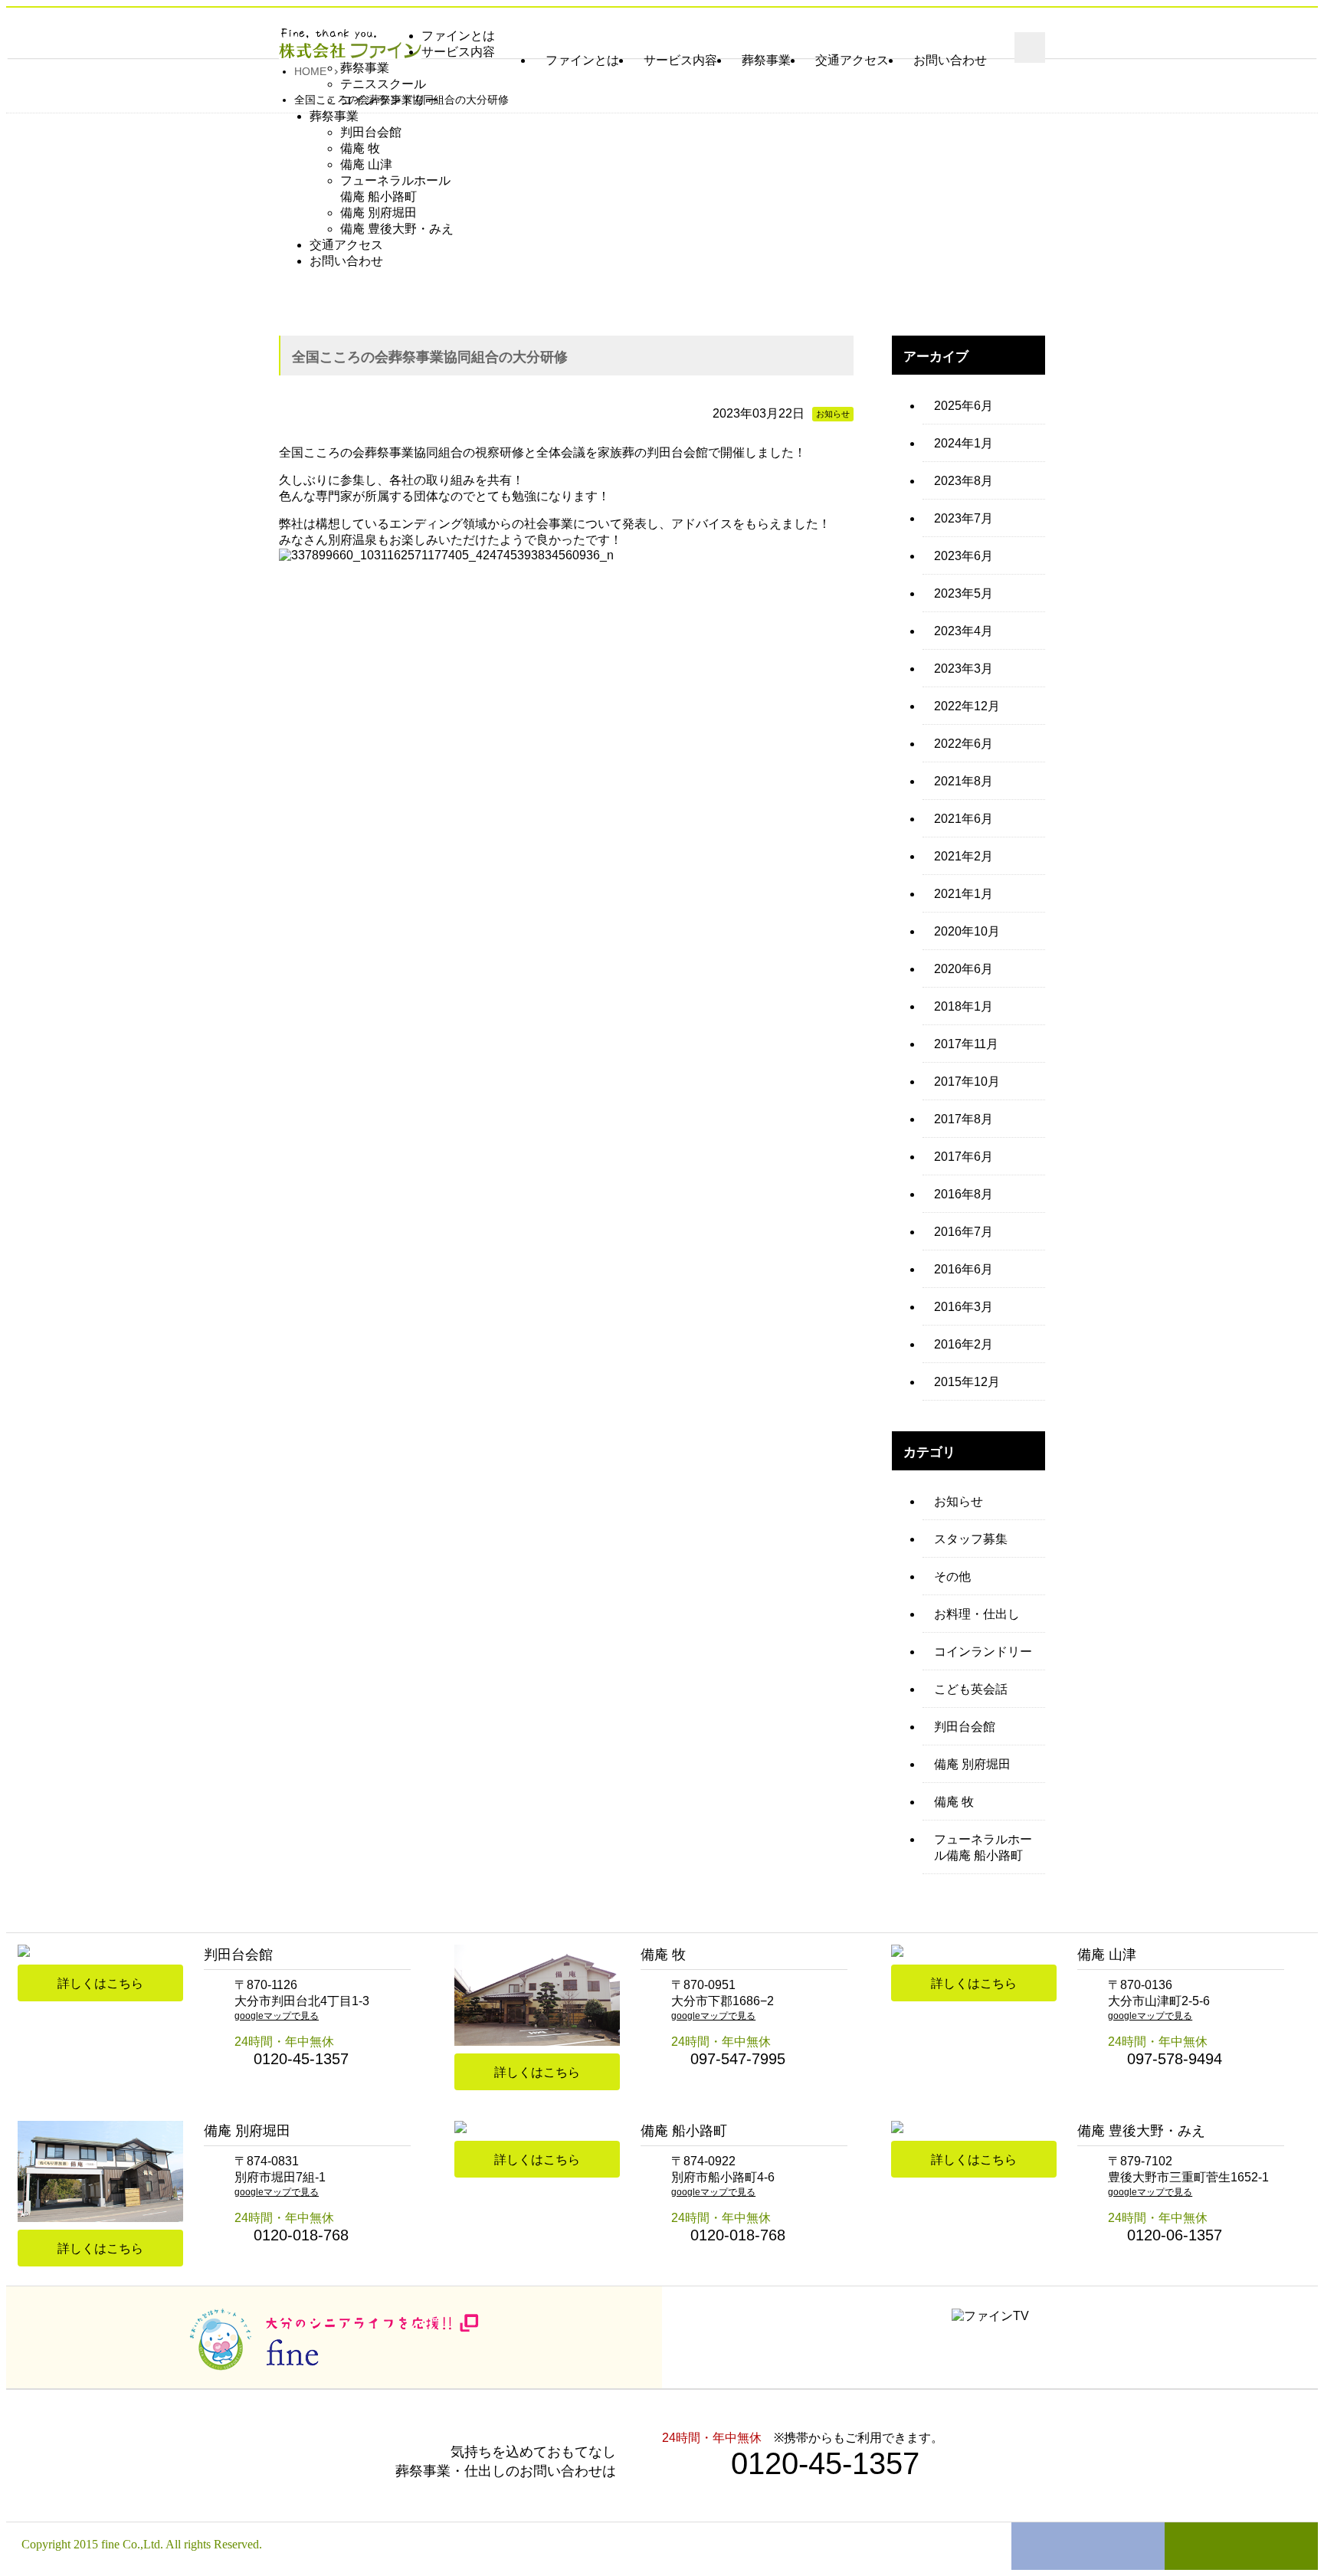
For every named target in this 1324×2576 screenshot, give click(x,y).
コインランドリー (983, 1652)
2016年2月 (964, 1344)
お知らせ (959, 1501)
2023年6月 (964, 556)
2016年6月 (964, 1269)
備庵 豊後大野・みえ (397, 229)
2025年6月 (964, 406)
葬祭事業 (766, 60)
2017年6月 (964, 1157)
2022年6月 (964, 744)
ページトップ (1241, 2546)
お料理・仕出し (977, 1614)
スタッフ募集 (971, 1539)
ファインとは (582, 60)
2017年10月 (967, 1082)
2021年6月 (964, 819)
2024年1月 (964, 443)
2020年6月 (964, 969)
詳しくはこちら (100, 1983)
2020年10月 (967, 931)
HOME (310, 72)
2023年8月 (964, 481)
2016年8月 (964, 1194)
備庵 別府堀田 (379, 213)
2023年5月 (964, 593)
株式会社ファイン (350, 44)
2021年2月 (964, 856)
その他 (952, 1576)
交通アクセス (852, 60)
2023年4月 (964, 631)
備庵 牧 (360, 148)
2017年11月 (966, 1044)
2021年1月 (964, 894)
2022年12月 (967, 706)
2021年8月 (964, 781)
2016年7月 (964, 1232)
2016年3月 (964, 1307)
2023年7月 (964, 518)
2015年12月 (967, 1382)
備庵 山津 (366, 164)
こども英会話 (971, 1689)
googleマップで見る (277, 2016)
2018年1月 (964, 1006)
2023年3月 (964, 669)
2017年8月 (964, 1119)
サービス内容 (680, 60)
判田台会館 (371, 132)
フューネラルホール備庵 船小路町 (983, 1847)
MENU (1030, 48)
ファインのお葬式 (1088, 2546)
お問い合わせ (950, 60)
